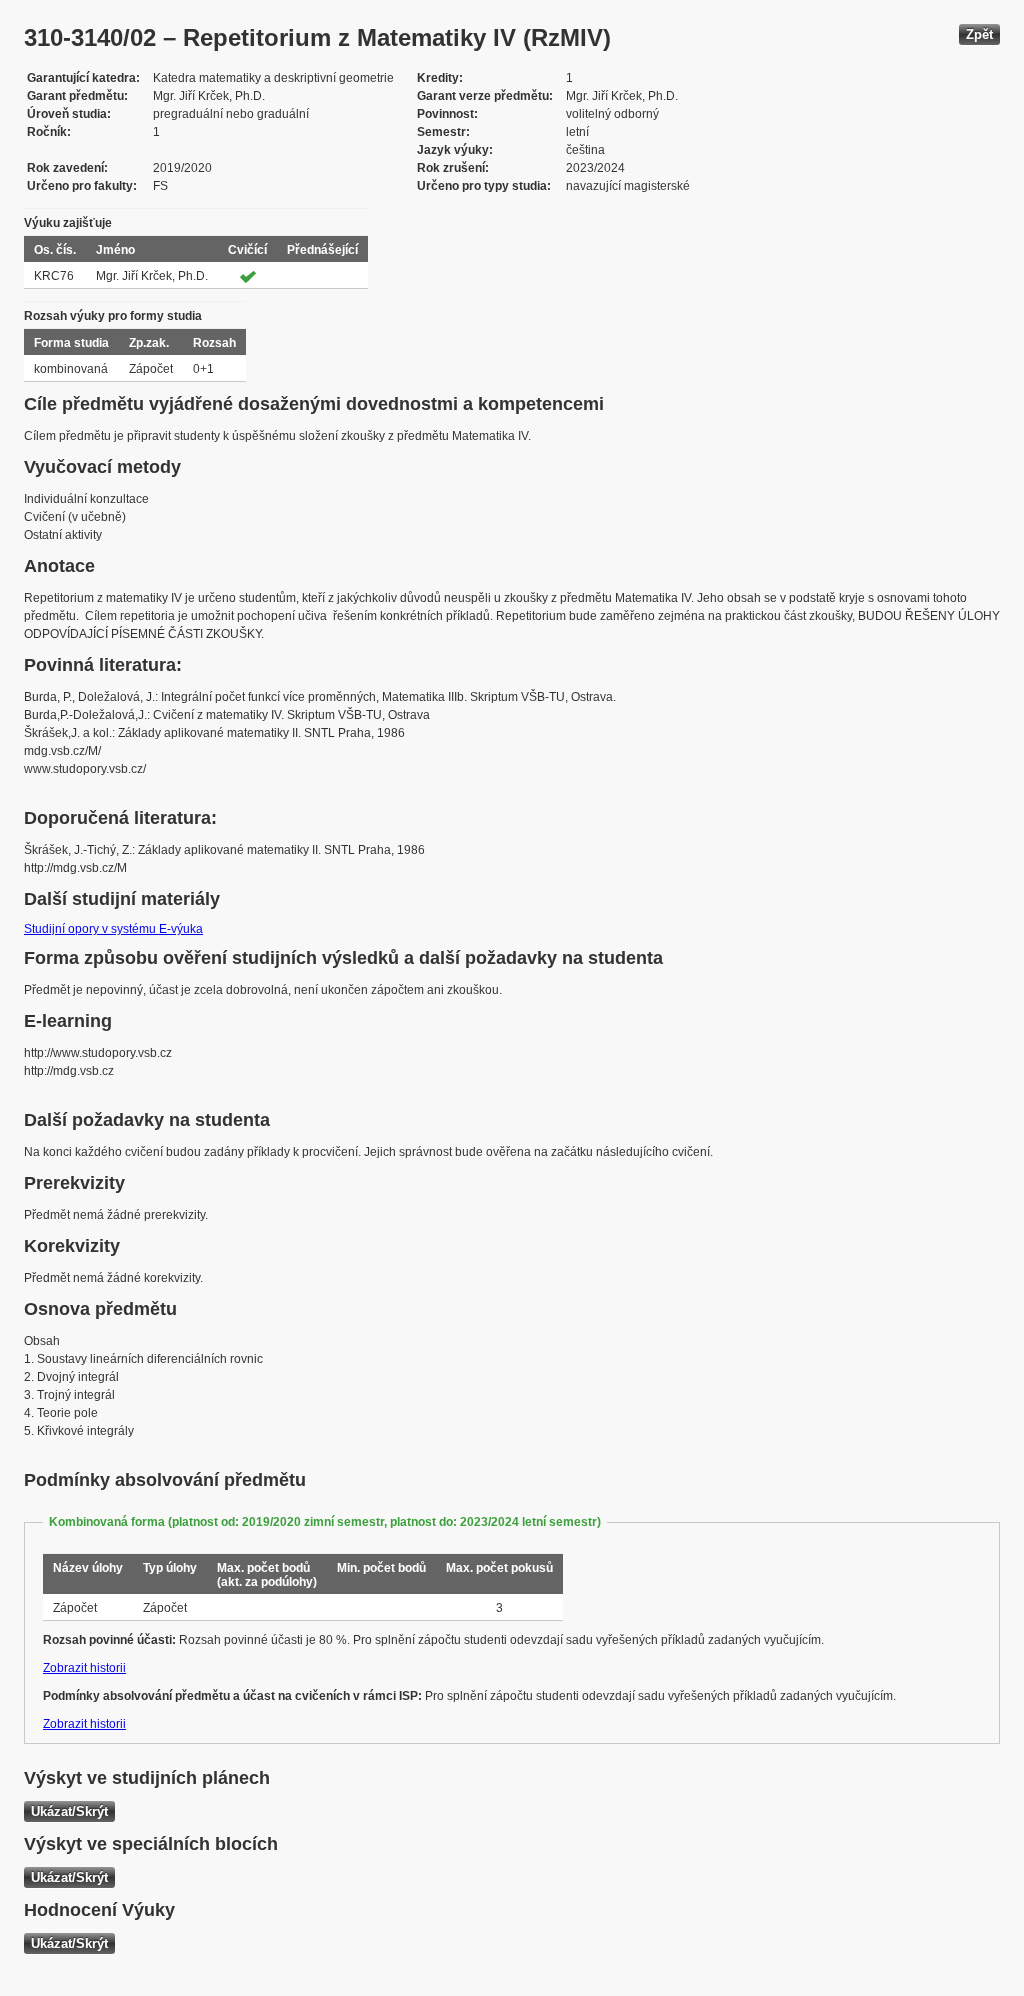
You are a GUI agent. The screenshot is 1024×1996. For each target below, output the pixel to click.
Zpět (979, 34)
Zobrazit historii (84, 1668)
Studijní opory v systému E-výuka (113, 929)
